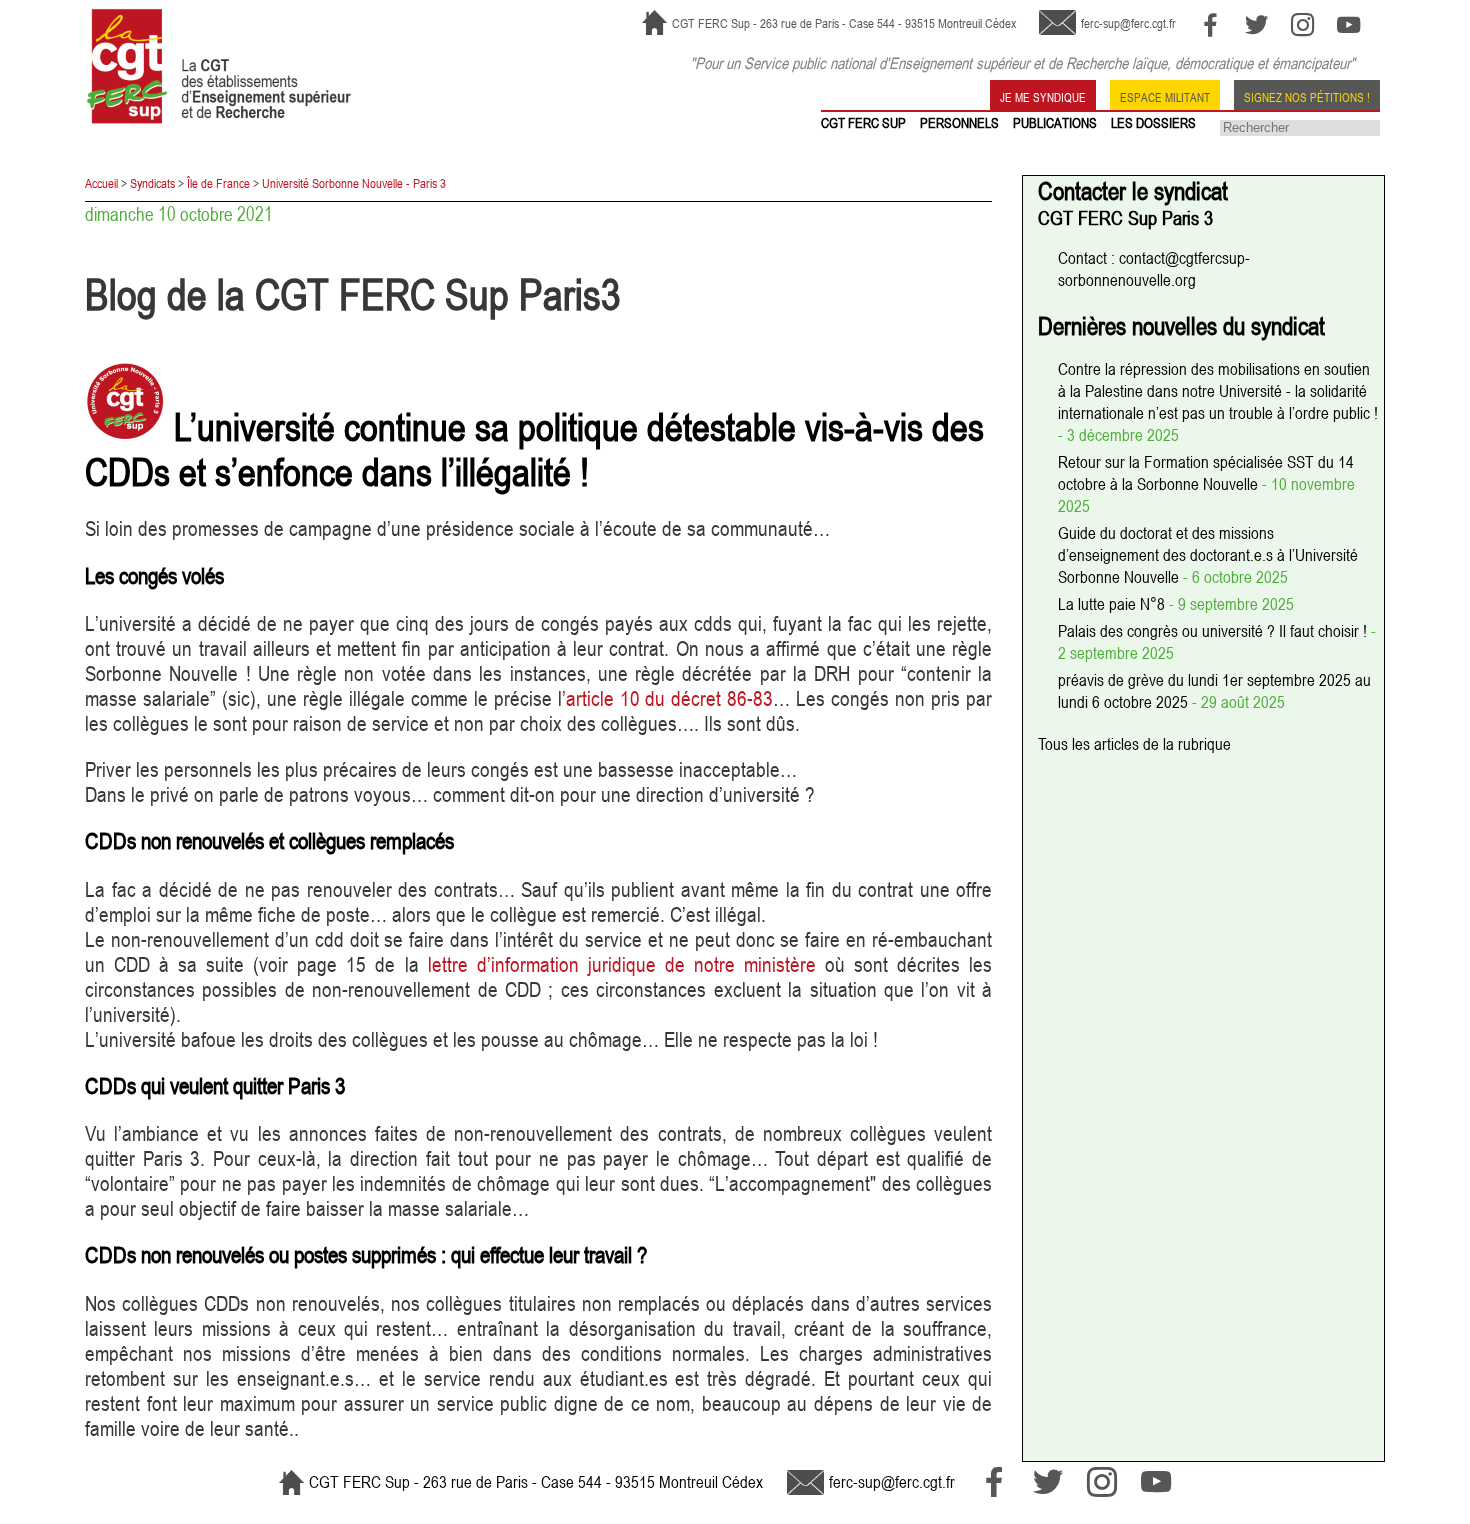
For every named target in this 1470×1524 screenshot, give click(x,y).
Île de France (218, 183)
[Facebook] (1210, 24)
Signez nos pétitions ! (1307, 96)
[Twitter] (1256, 24)
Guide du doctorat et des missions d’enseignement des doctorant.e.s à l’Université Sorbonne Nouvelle (1208, 555)
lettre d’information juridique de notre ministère (622, 964)
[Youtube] (1348, 24)
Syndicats (152, 183)
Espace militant (1165, 96)
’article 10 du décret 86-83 (668, 698)
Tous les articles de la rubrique (1134, 744)
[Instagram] (1302, 24)
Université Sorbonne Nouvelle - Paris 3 (354, 183)
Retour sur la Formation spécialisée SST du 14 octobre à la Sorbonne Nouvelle (1206, 473)
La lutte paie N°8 (1113, 604)
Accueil (101, 183)
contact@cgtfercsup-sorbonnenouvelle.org (1154, 269)
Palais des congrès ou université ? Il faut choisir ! (1214, 631)
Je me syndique (1043, 96)
